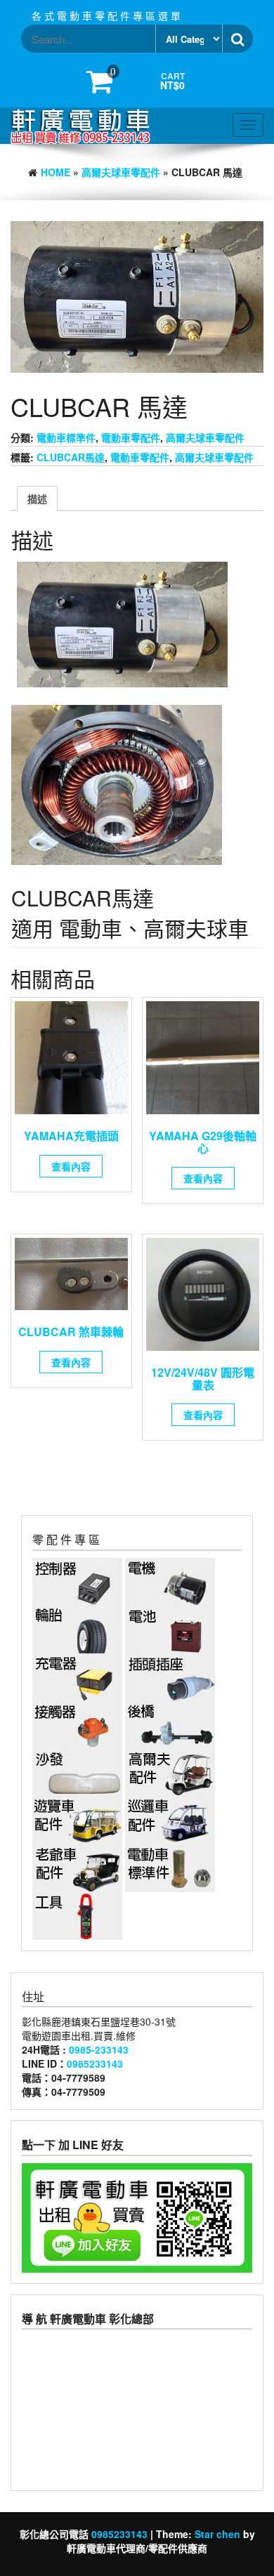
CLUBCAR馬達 (71, 457)
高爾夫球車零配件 (121, 172)
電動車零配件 (131, 437)
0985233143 (95, 2063)
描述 (37, 498)
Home (56, 172)
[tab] (37, 498)
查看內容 (71, 1166)
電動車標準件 (66, 437)
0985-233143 (99, 2049)
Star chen (217, 2534)
